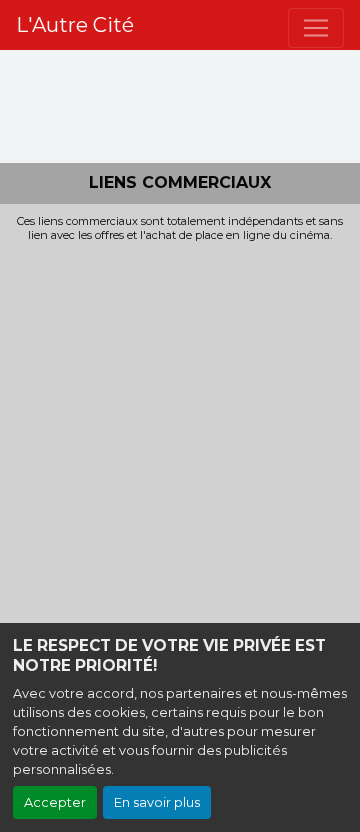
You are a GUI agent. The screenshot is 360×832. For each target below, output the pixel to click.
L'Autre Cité (75, 25)
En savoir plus (157, 802)
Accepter (55, 802)
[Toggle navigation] (316, 28)
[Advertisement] (180, 432)
